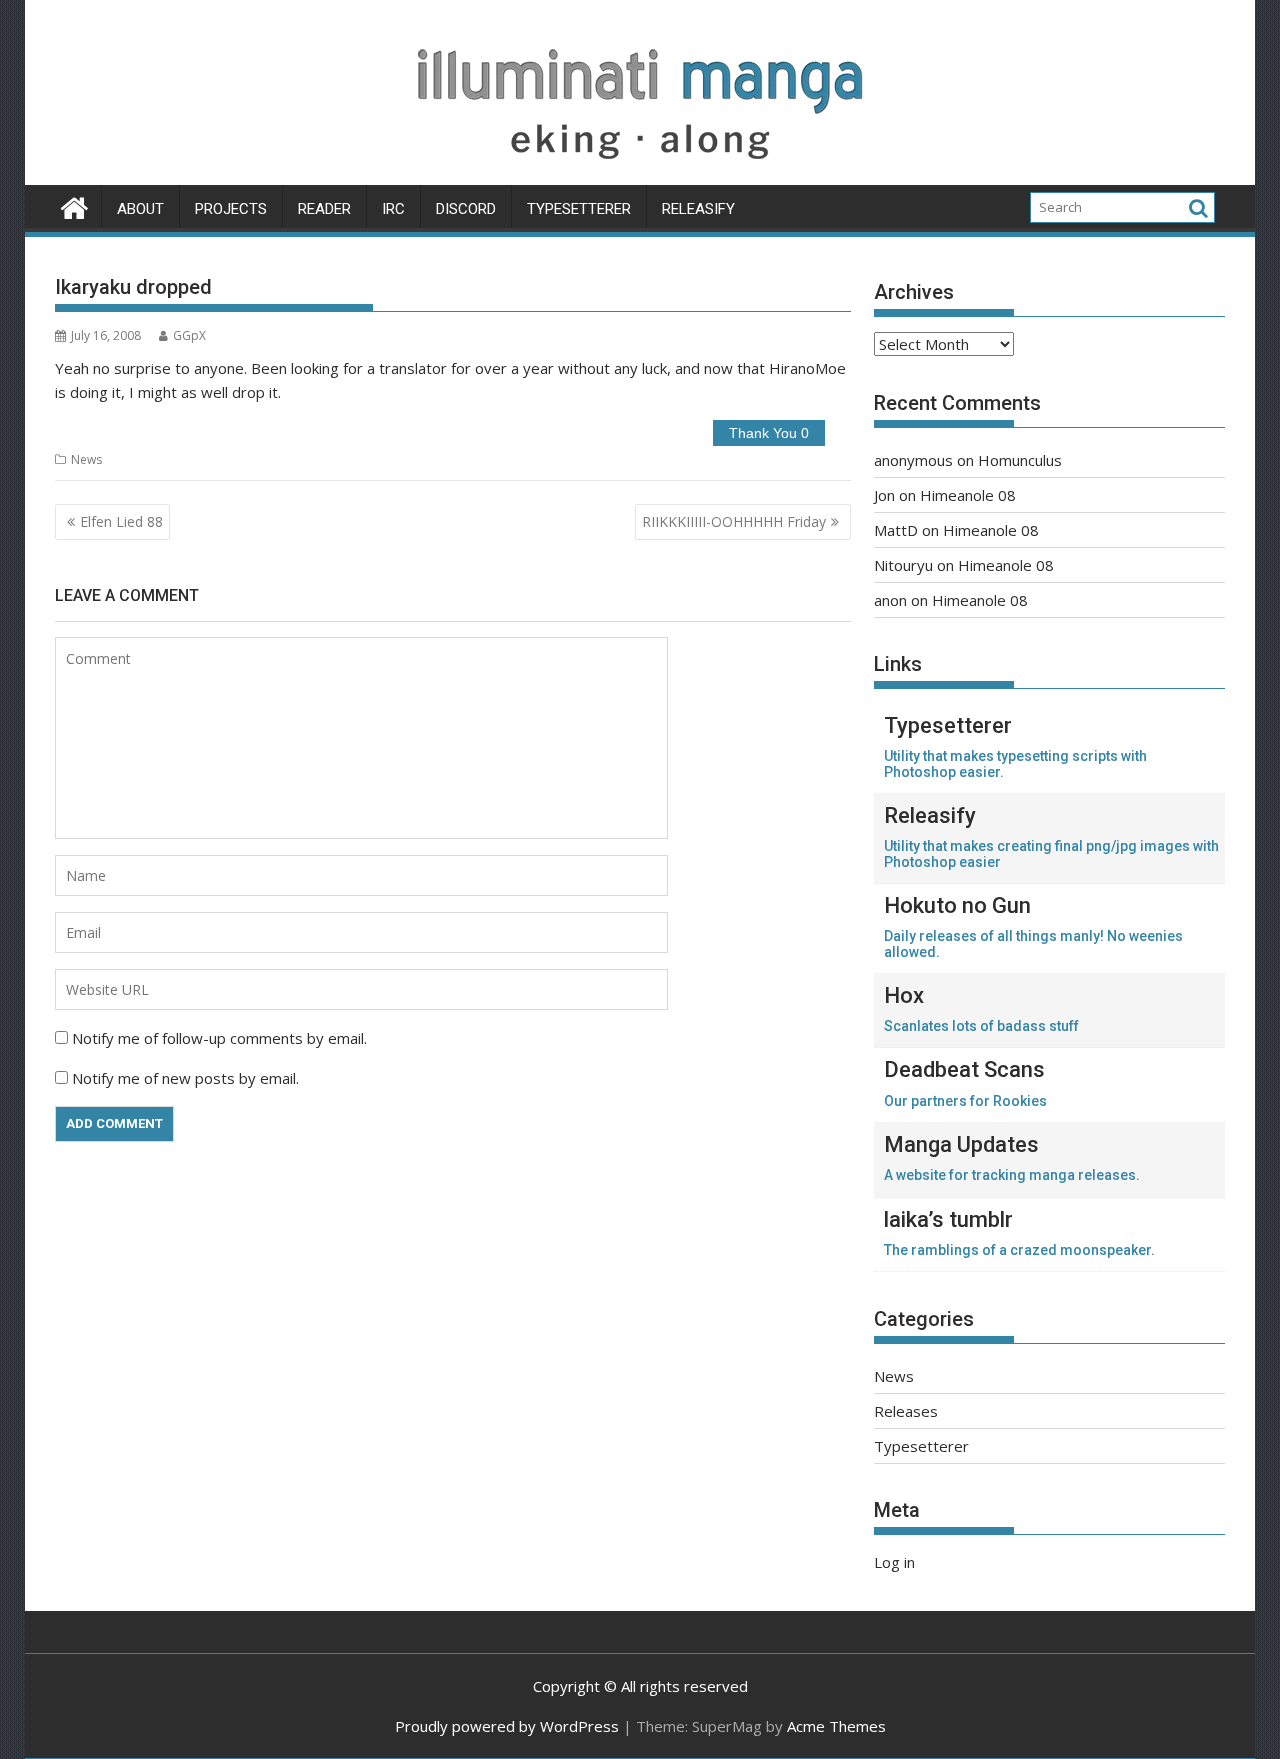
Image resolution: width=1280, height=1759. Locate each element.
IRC (393, 209)
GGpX (189, 335)
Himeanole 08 (968, 495)
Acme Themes (836, 1726)
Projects (231, 209)
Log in (894, 1562)
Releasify (698, 209)
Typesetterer (579, 209)
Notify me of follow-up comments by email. (219, 1038)
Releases (906, 1411)
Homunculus (1020, 460)
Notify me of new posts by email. (185, 1078)
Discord (466, 209)
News (86, 459)
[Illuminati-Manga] (640, 173)
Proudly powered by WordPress (507, 1726)
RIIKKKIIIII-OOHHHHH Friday (734, 521)
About (140, 209)
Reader (324, 209)
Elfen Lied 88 (121, 521)
